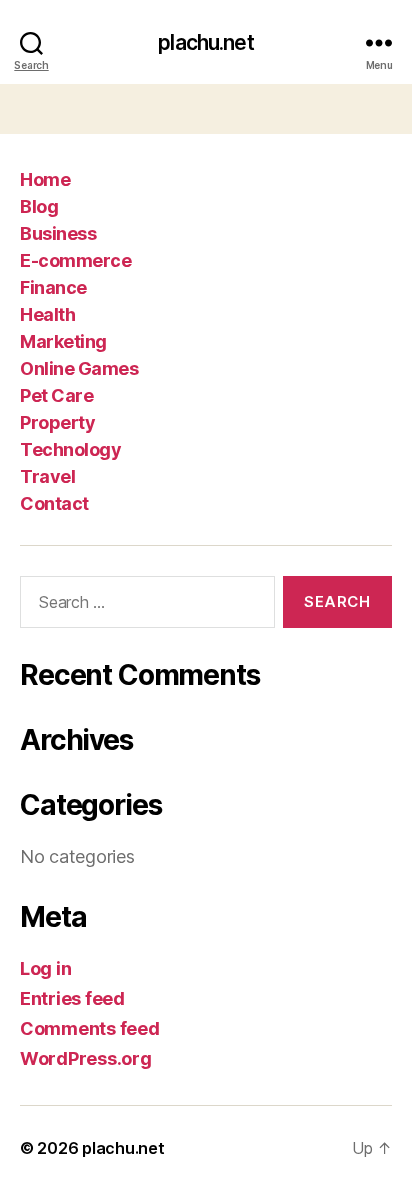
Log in (45, 968)
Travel (47, 476)
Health (47, 314)
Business (58, 233)
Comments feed (90, 1028)
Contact (54, 503)
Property (57, 422)
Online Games (79, 368)
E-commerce (75, 260)
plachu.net (205, 42)
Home (45, 179)
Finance (53, 287)
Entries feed (72, 998)
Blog (39, 206)
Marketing (63, 341)
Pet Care (56, 395)
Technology (70, 449)
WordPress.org (86, 1058)
